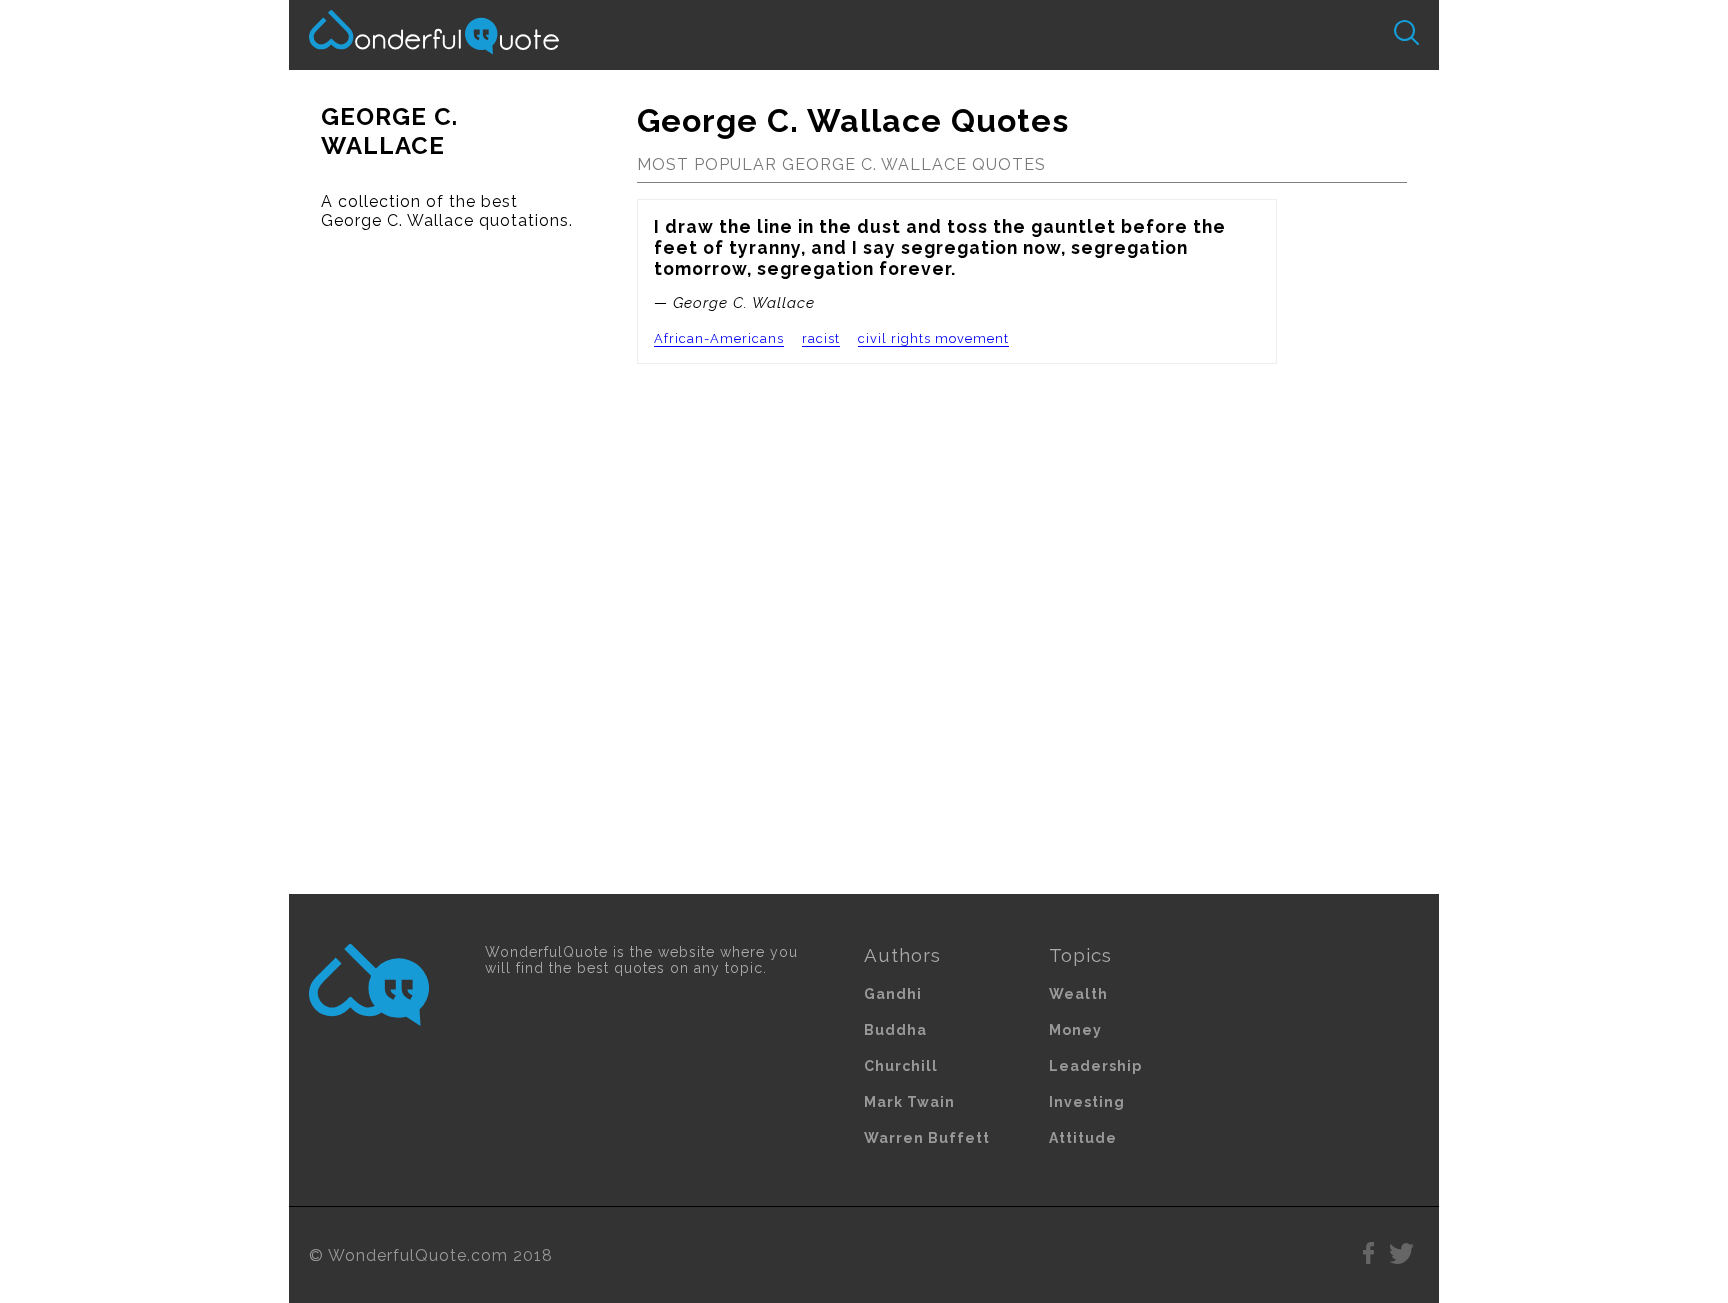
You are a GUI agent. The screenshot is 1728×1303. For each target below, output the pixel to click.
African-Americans (719, 338)
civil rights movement (933, 338)
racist (821, 338)
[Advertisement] (447, 562)
